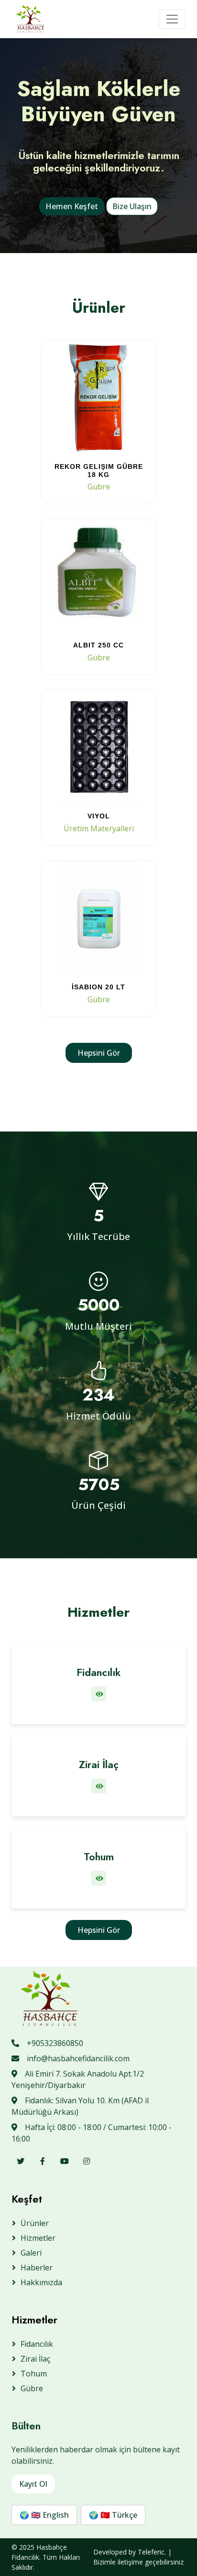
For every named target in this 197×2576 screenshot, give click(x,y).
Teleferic (151, 2552)
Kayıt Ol (33, 2484)
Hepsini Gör (99, 1053)
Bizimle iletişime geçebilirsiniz (138, 2562)
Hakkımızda (41, 2282)
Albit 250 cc (98, 645)
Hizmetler (38, 2238)
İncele (98, 487)
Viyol (99, 816)
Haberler (37, 2268)
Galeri (31, 2253)
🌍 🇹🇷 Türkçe (113, 2515)
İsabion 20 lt (98, 987)
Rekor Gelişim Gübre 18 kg (99, 471)
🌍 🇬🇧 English (44, 2515)
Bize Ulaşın (132, 206)
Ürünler (35, 2223)
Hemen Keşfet (72, 206)
